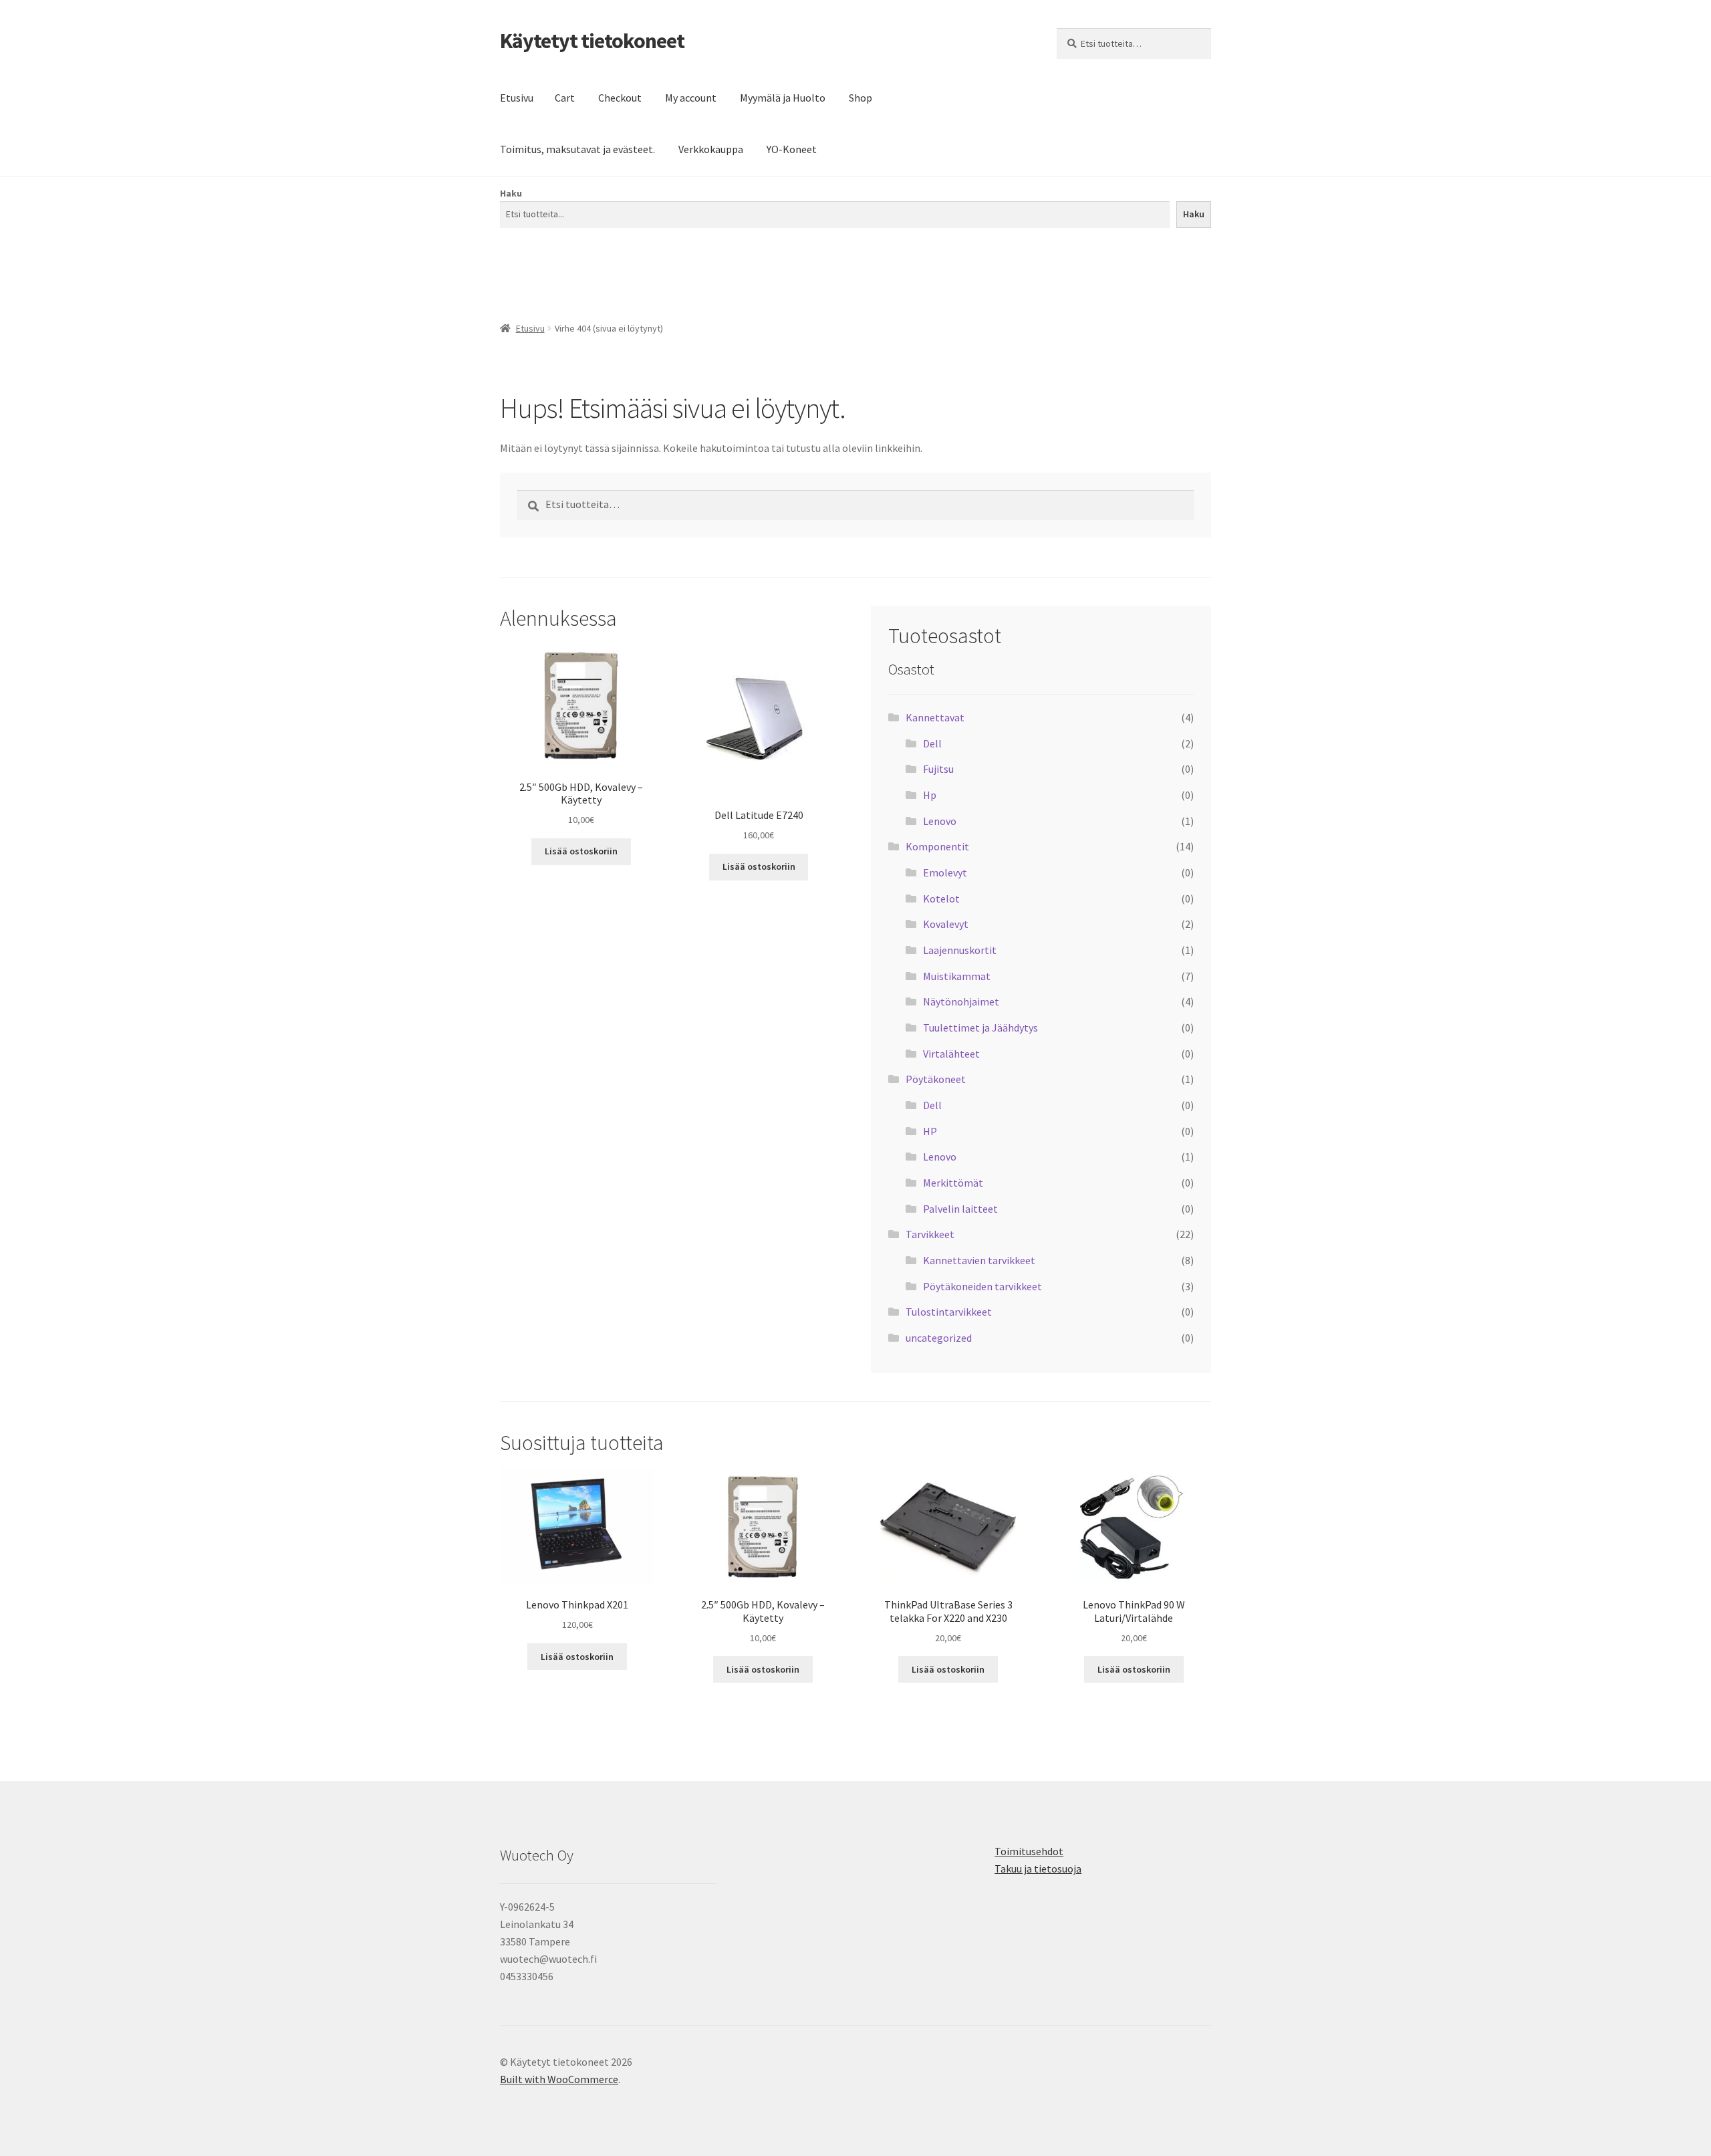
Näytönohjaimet (961, 1001)
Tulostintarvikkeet (949, 1312)
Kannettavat (935, 717)
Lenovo (940, 821)
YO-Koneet (792, 149)
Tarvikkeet (930, 1234)
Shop (861, 98)
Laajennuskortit (960, 950)
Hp (930, 795)
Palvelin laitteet (960, 1209)
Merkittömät (953, 1183)
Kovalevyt (946, 924)
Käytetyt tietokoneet (592, 41)
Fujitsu (938, 769)
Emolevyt (945, 872)
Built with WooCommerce (559, 2079)
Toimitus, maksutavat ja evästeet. (577, 149)
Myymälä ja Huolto (783, 98)
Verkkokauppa (711, 149)
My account (691, 98)
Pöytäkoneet (936, 1079)
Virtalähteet (951, 1054)
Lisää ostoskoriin (581, 851)
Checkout (620, 98)
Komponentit (937, 846)
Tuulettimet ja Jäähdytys (980, 1028)
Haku (511, 193)
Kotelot (941, 899)
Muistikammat (957, 976)
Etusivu (517, 98)
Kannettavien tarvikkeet (979, 1260)
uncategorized (939, 1338)
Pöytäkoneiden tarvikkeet (982, 1286)
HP (930, 1131)
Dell (932, 743)
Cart (565, 98)
